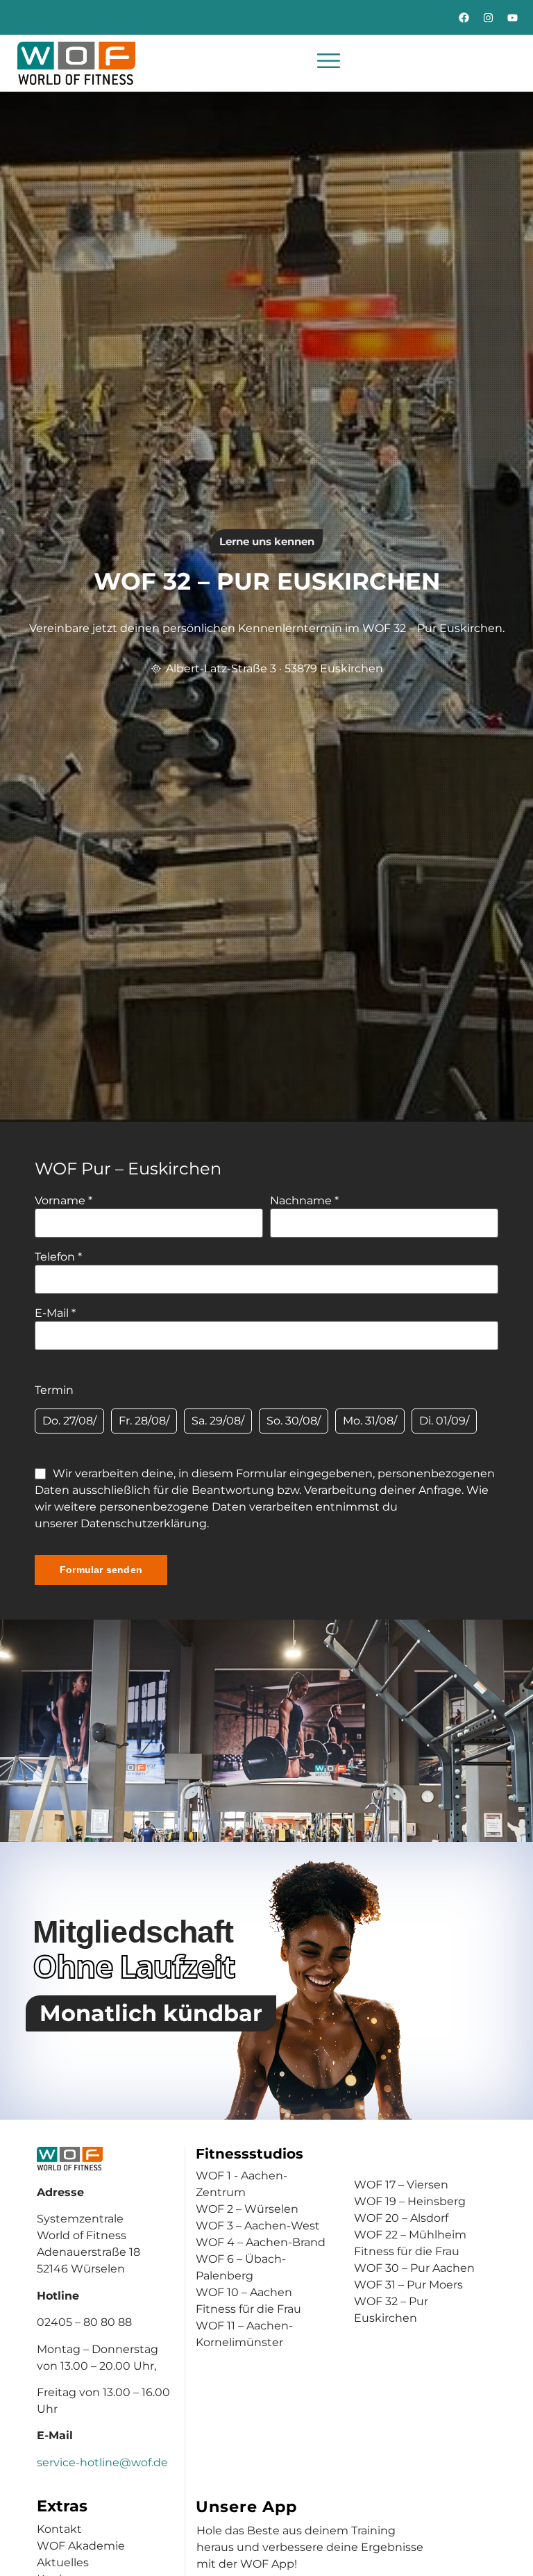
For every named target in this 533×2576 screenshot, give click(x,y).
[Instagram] (488, 17)
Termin (54, 1390)
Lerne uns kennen (267, 541)
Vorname (64, 1201)
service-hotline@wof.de (102, 2462)
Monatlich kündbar (151, 2013)
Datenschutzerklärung (144, 1523)
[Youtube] (512, 17)
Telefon (58, 1257)
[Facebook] (464, 17)
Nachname (304, 1201)
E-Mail (55, 1313)
